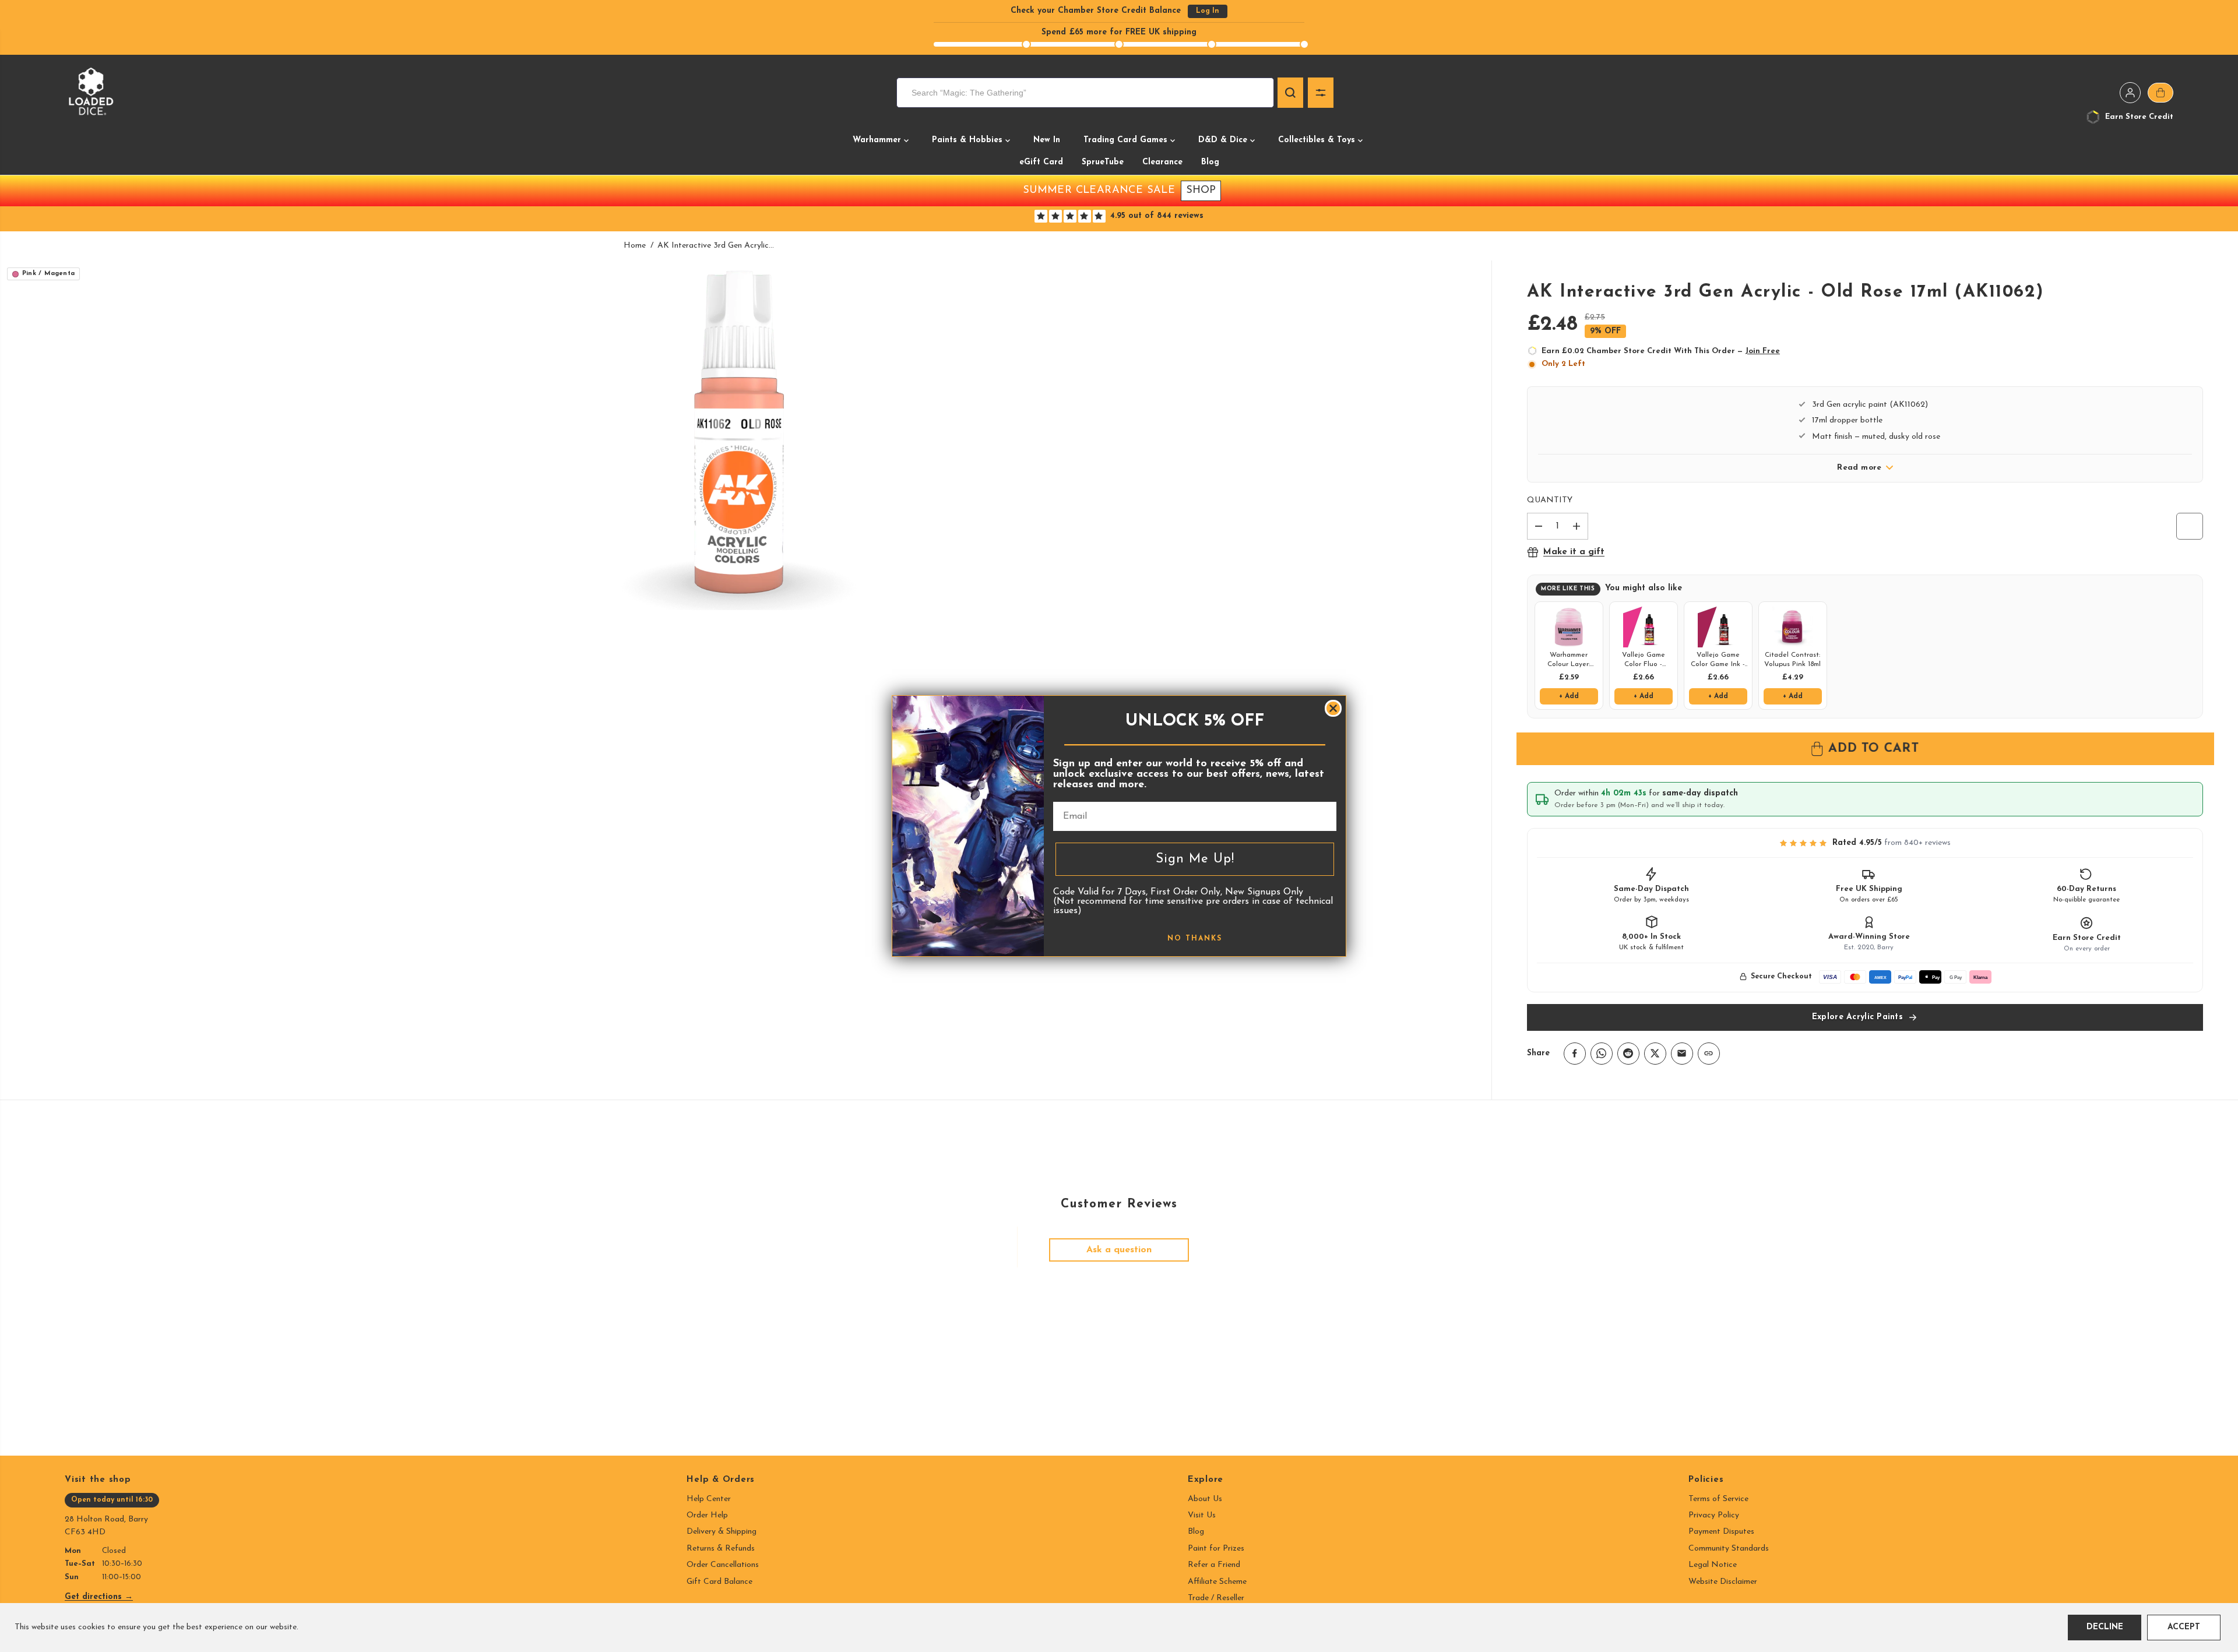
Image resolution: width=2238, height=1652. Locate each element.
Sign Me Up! (1195, 859)
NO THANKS (1195, 939)
